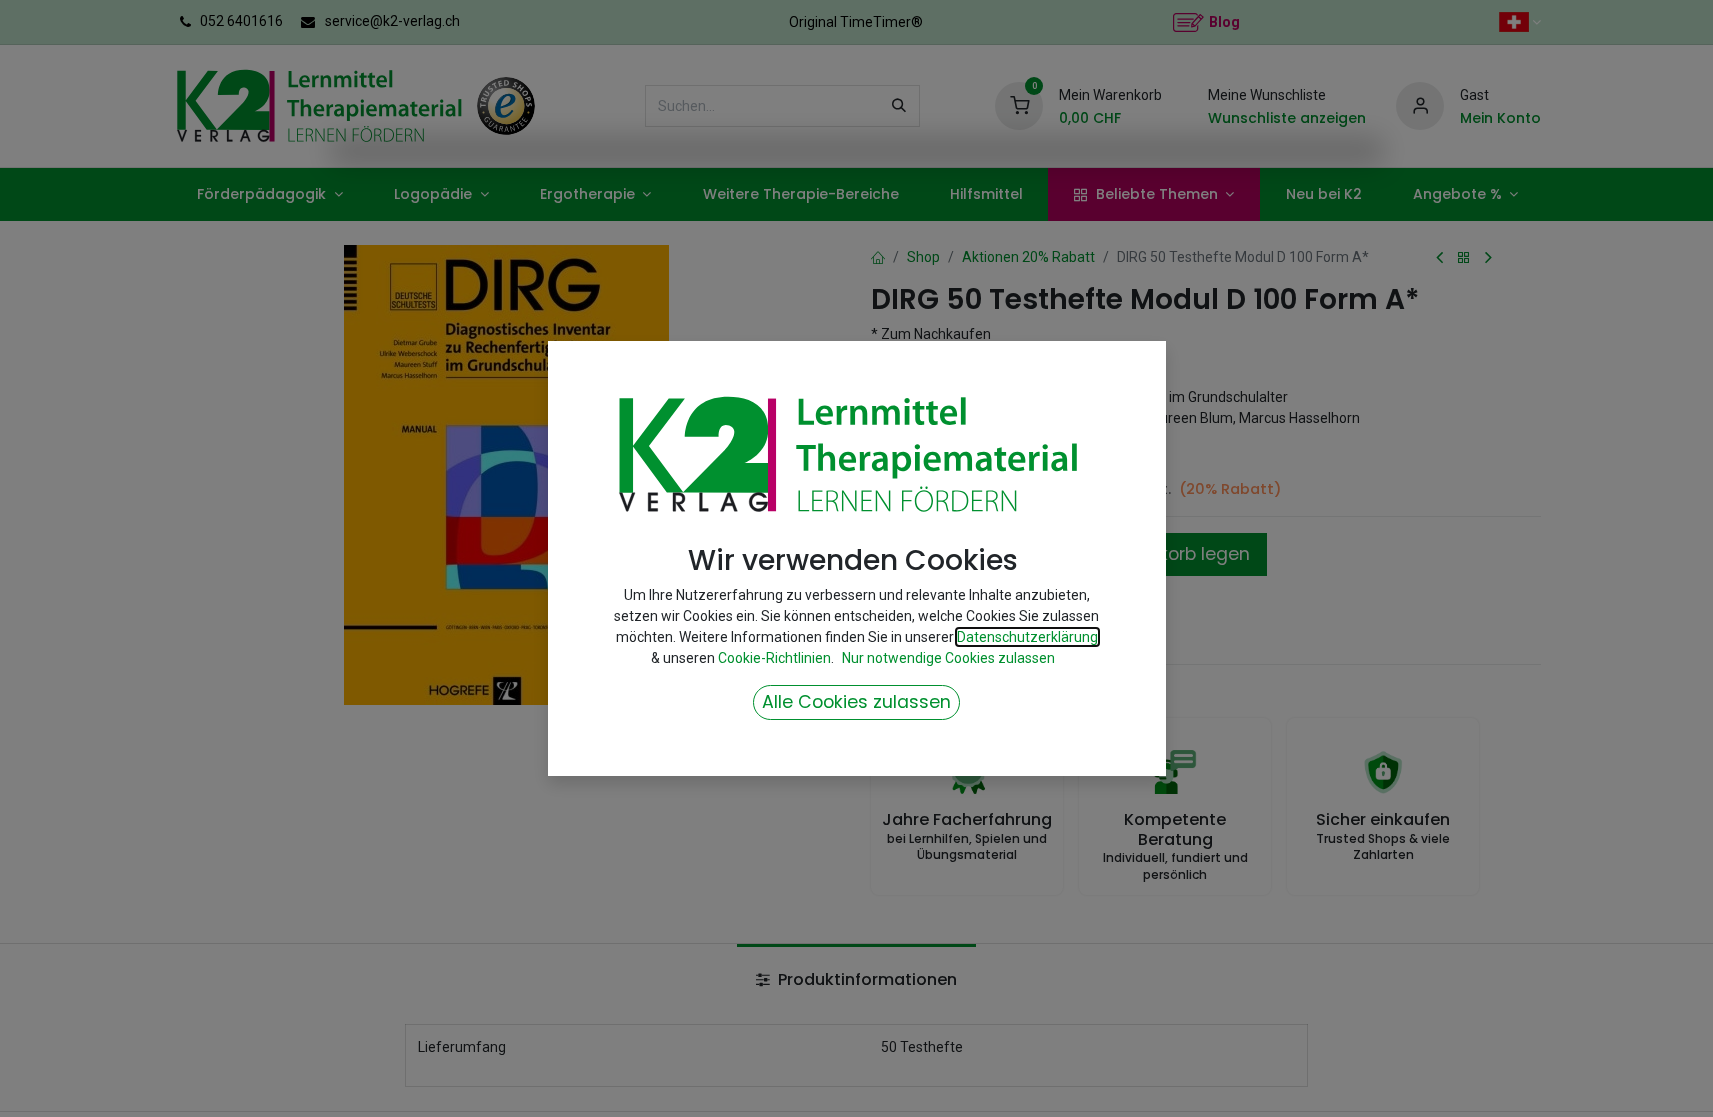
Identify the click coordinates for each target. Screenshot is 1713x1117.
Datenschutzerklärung (1027, 637)
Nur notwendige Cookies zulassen (948, 658)
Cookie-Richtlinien (774, 658)
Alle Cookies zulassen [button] (856, 702)
